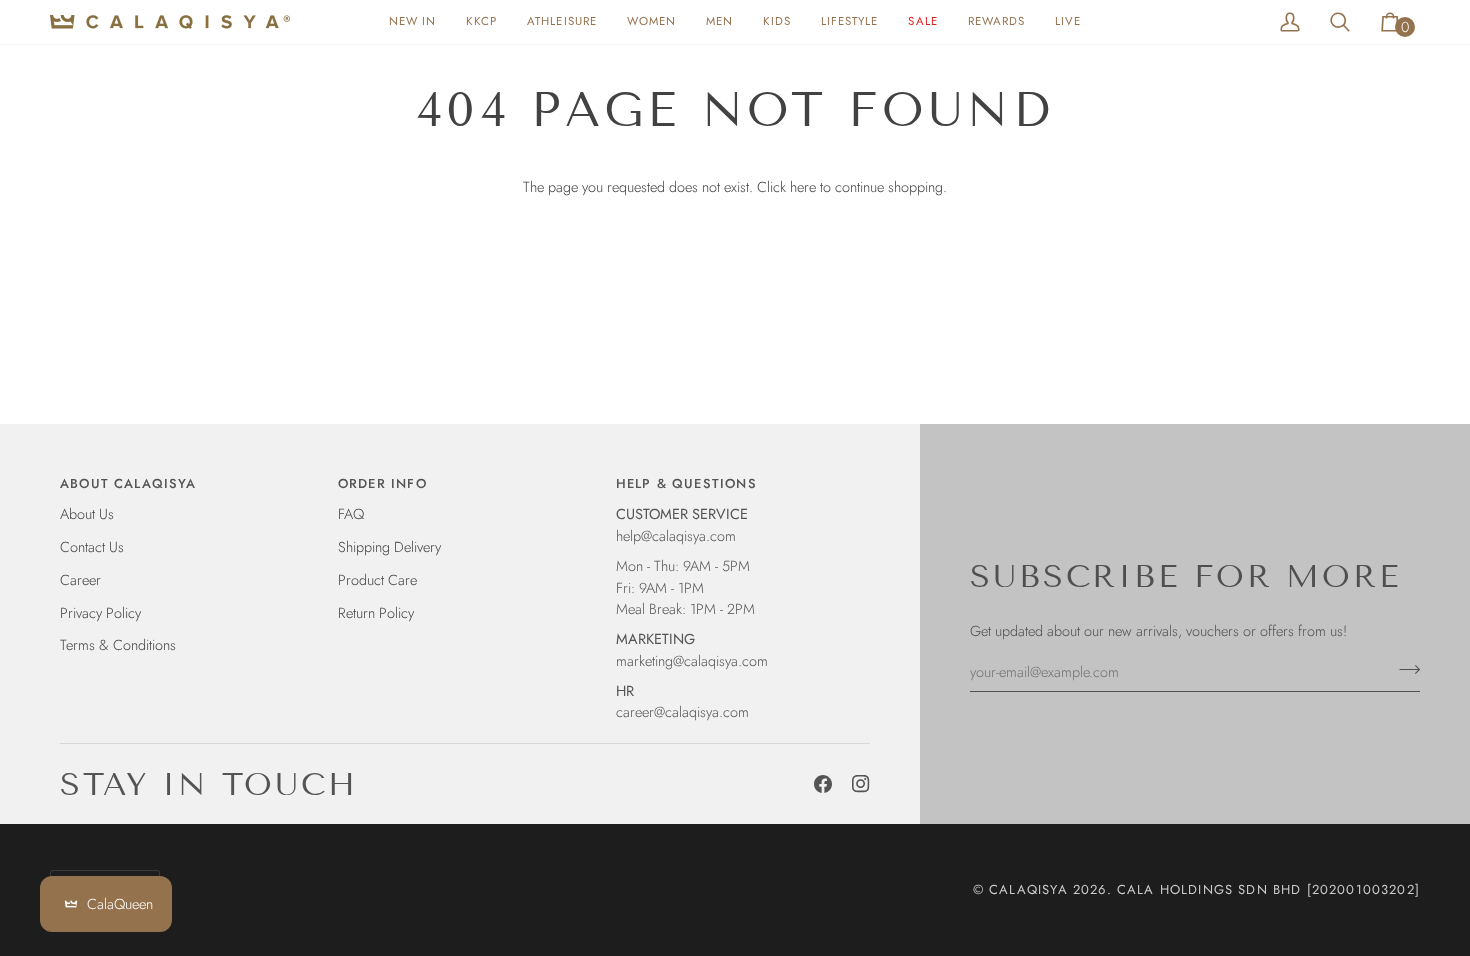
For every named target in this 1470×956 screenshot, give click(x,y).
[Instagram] (861, 784)
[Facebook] (823, 784)
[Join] (1403, 669)
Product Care (377, 579)
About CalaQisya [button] (128, 483)
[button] (651, 22)
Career (80, 579)
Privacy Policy (100, 612)
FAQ (351, 513)
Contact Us (92, 546)
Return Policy (376, 612)
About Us (87, 513)
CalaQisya (1028, 889)
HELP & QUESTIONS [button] (686, 483)
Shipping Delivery (389, 546)
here (803, 186)
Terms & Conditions (118, 644)
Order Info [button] (382, 483)
